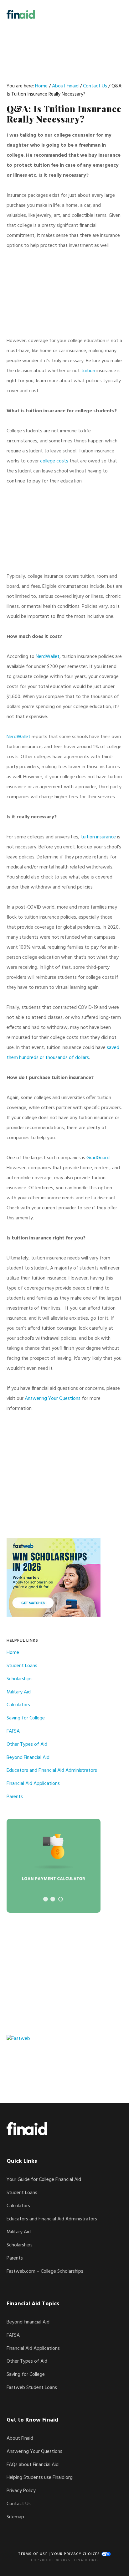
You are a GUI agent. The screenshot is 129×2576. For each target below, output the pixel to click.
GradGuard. (98, 1158)
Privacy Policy (21, 2491)
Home (13, 1653)
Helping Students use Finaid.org (40, 2478)
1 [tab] (46, 1899)
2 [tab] (53, 1899)
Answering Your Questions (53, 1399)
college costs (54, 461)
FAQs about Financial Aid (33, 2465)
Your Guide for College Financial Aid (44, 2180)
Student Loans (22, 1666)
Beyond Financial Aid (28, 1758)
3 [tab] (61, 1899)
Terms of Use (33, 2554)
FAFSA (13, 1731)
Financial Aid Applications (33, 1784)
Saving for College (26, 1718)
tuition (88, 371)
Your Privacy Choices (76, 2554)
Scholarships (20, 1679)
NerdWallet (48, 657)
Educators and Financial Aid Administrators (52, 1770)
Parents (15, 1797)
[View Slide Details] (54, 1866)
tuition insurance (98, 837)
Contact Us (19, 2504)
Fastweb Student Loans (32, 2388)
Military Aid (19, 1692)
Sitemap (15, 2517)
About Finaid (20, 2438)
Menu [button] (115, 14)
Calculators (18, 1705)
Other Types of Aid (27, 1744)
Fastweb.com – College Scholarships (45, 2271)
